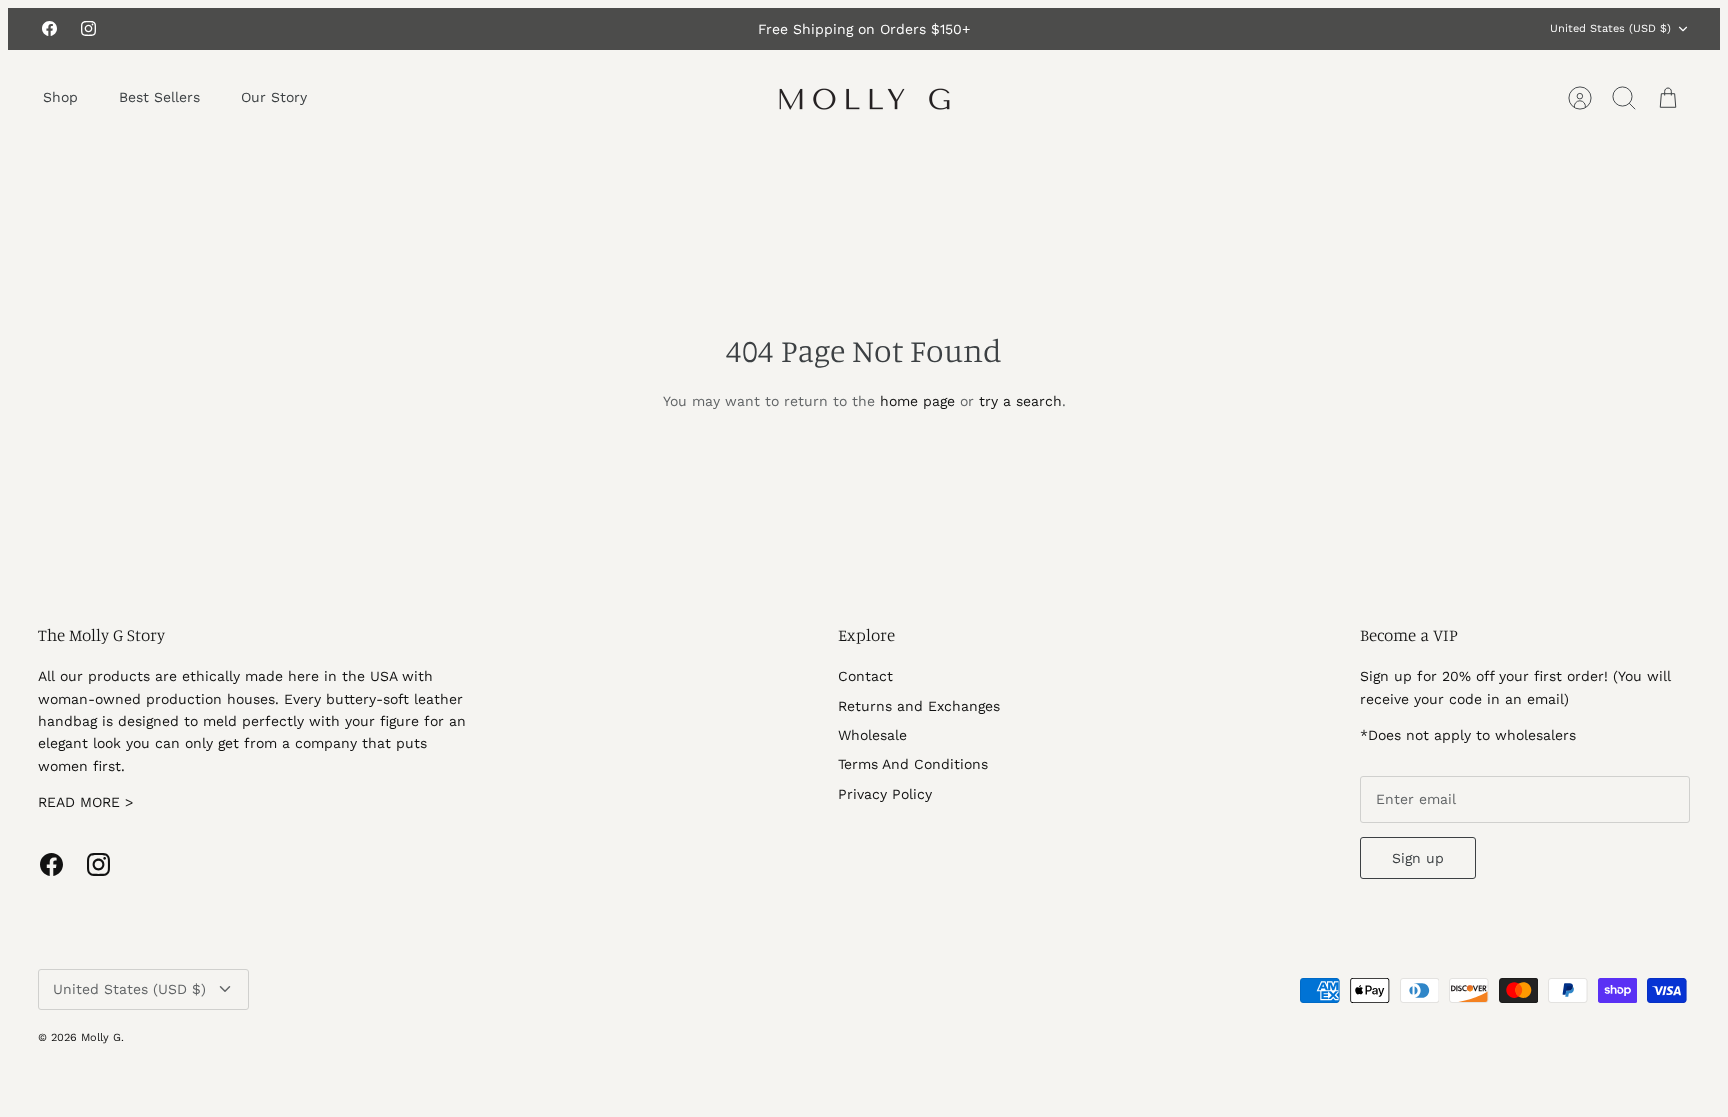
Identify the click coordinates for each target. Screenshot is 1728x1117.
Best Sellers (159, 97)
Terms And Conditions (913, 764)
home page (917, 401)
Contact (865, 676)
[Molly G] (865, 98)
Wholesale (872, 735)
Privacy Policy (885, 794)
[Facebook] (49, 28)
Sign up (1418, 858)
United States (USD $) (1610, 28)
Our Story (274, 97)
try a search (1020, 401)
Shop (60, 97)
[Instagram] (88, 28)
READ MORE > (85, 802)
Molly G (101, 1037)
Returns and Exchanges (919, 706)
